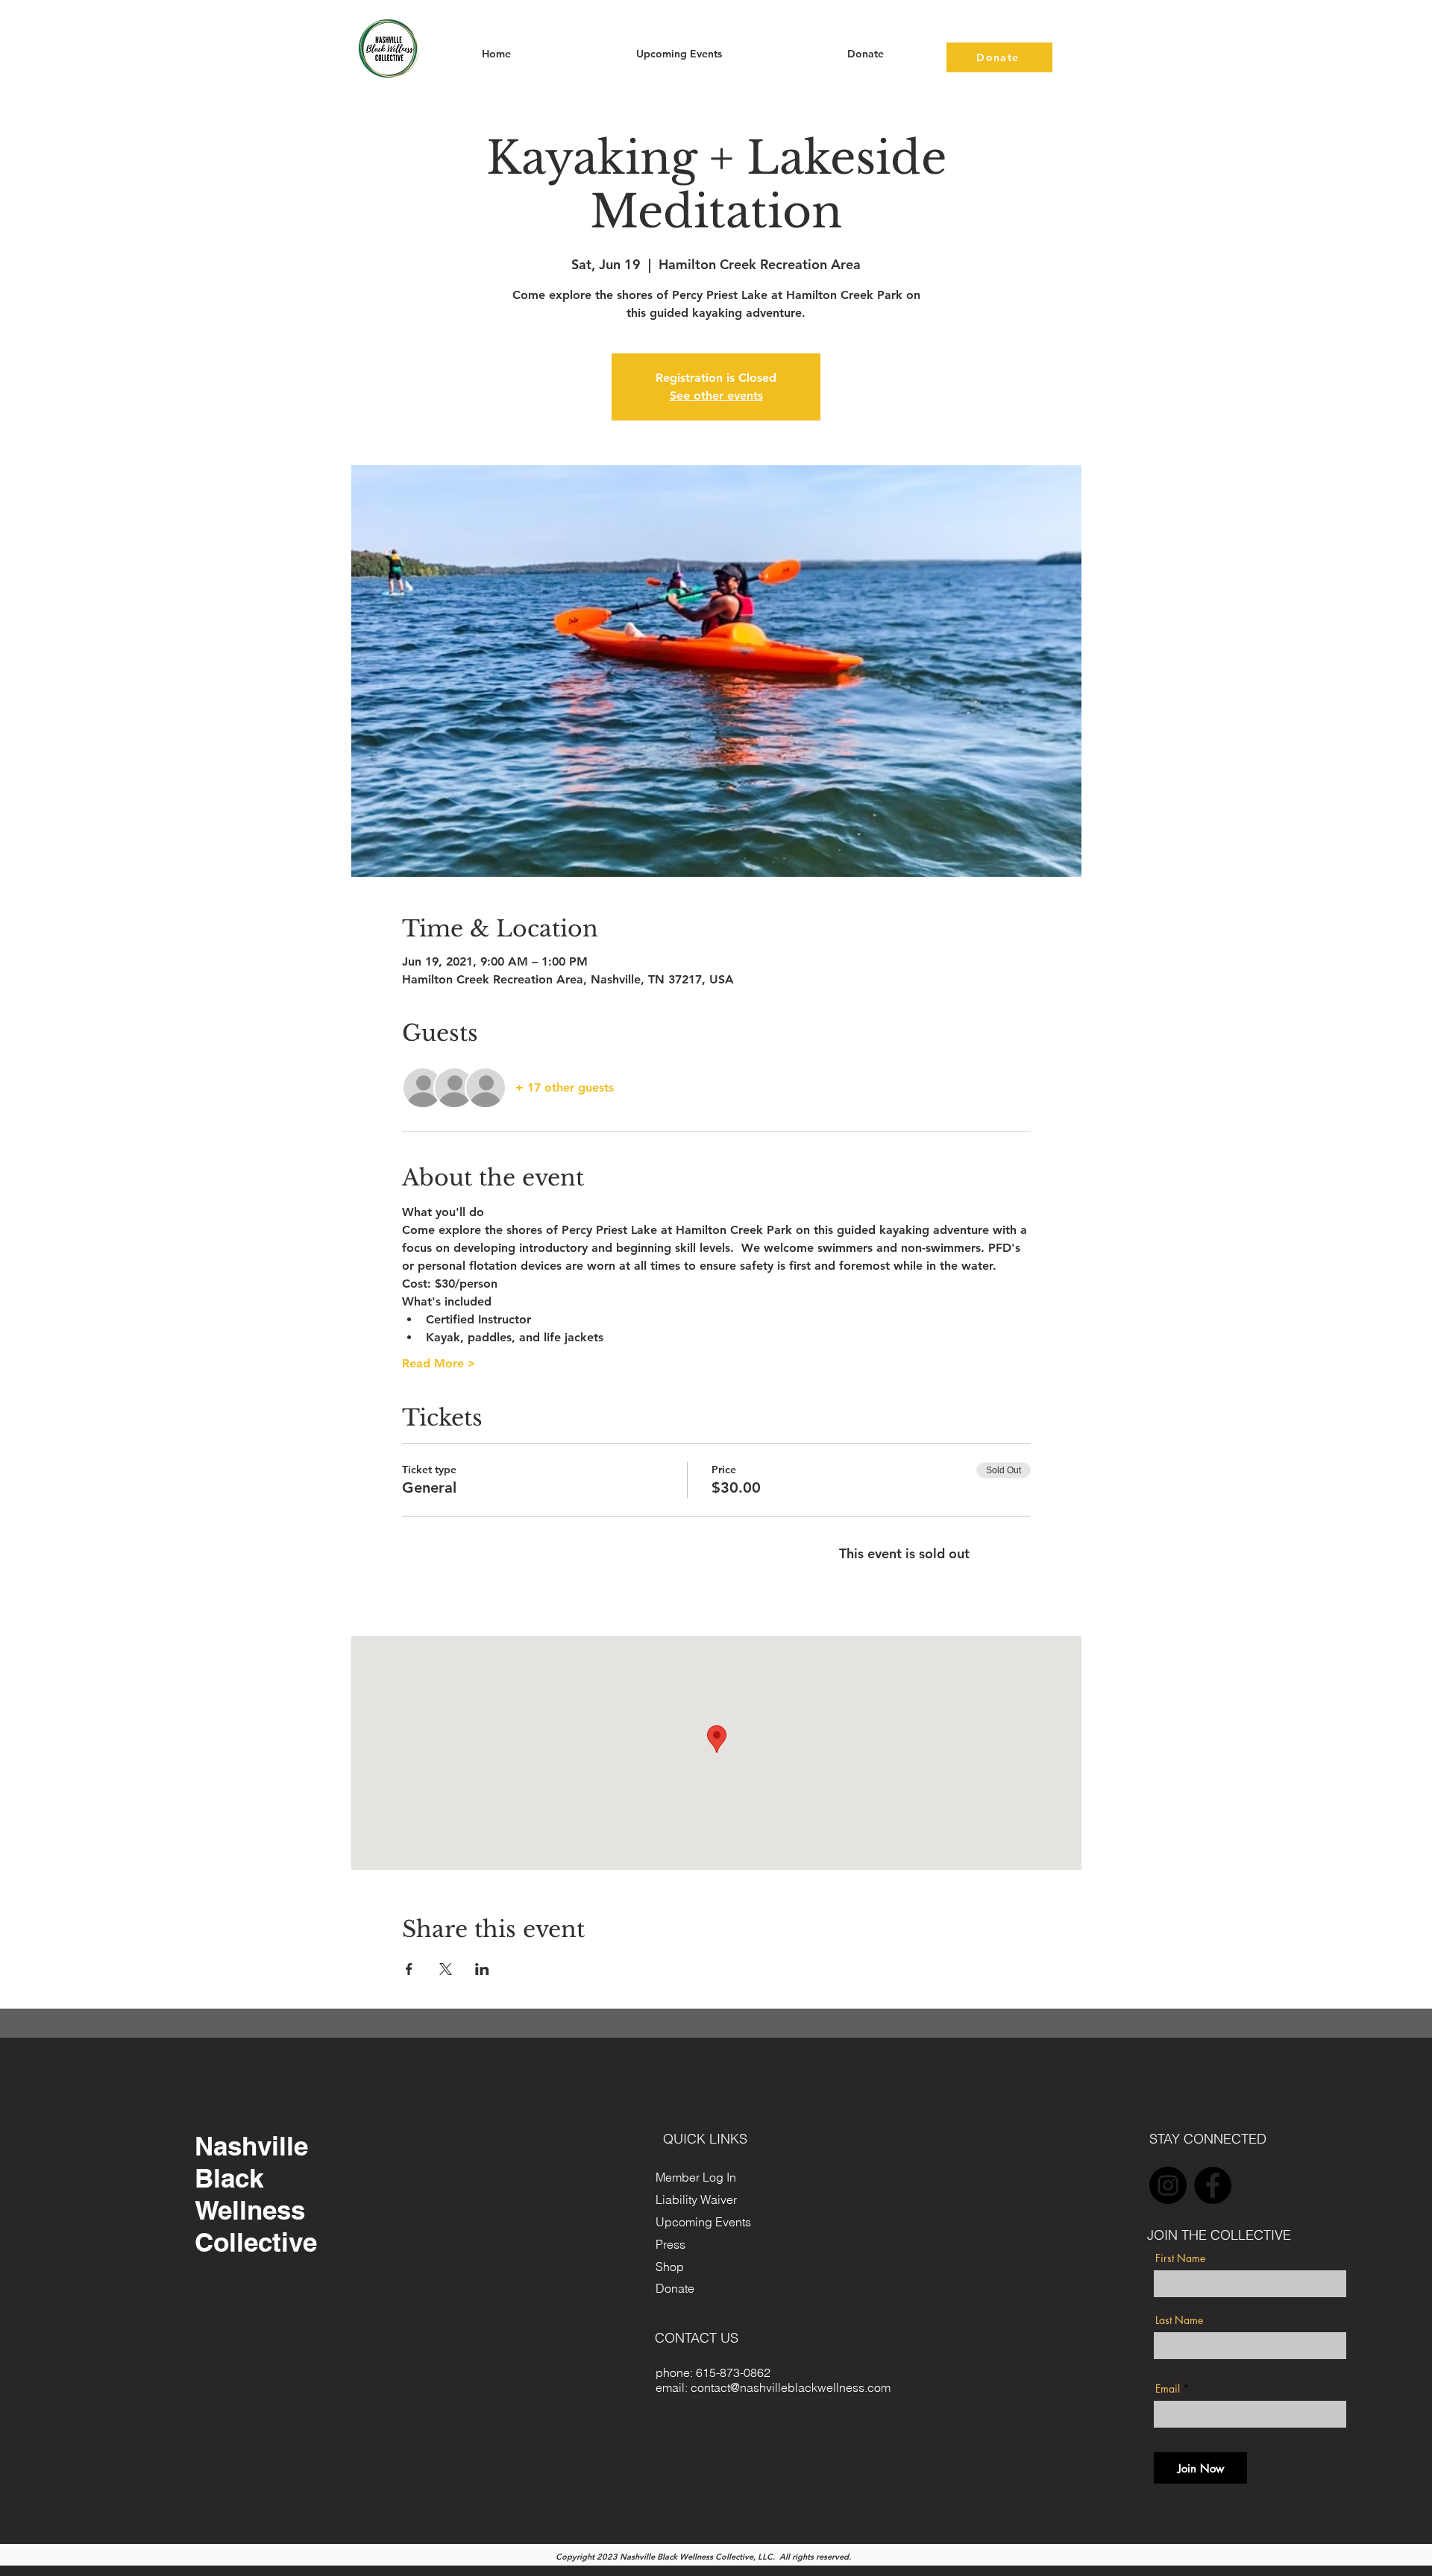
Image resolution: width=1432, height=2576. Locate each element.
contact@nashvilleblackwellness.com (791, 2387)
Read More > (439, 1363)
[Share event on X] (446, 1969)
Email (1168, 2389)
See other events (716, 396)
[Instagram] (1168, 2185)
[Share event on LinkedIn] (482, 1969)
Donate (675, 2288)
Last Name (1179, 2320)
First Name (1180, 2258)
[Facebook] (1213, 2185)
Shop (670, 2267)
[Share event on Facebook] (409, 1969)
